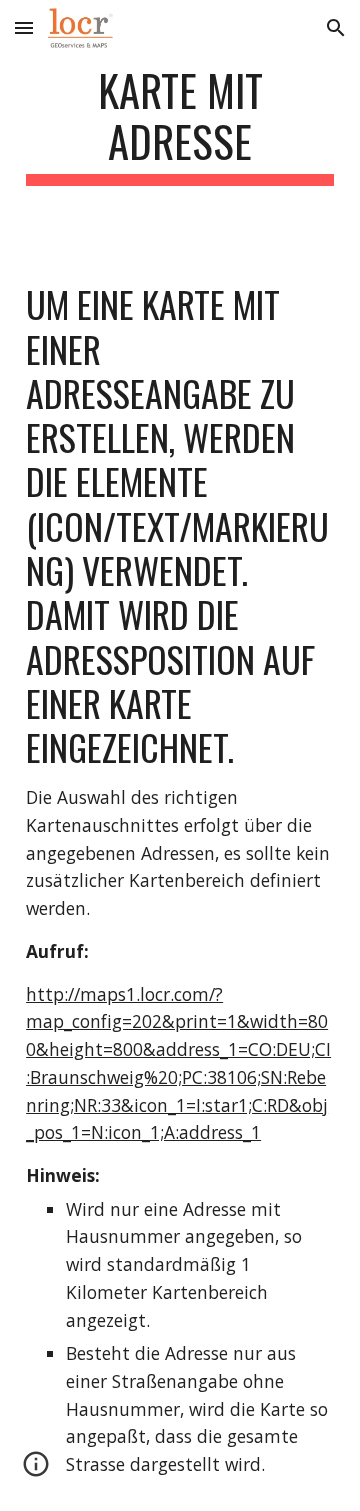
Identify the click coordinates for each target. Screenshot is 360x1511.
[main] (180, 125)
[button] (24, 27)
